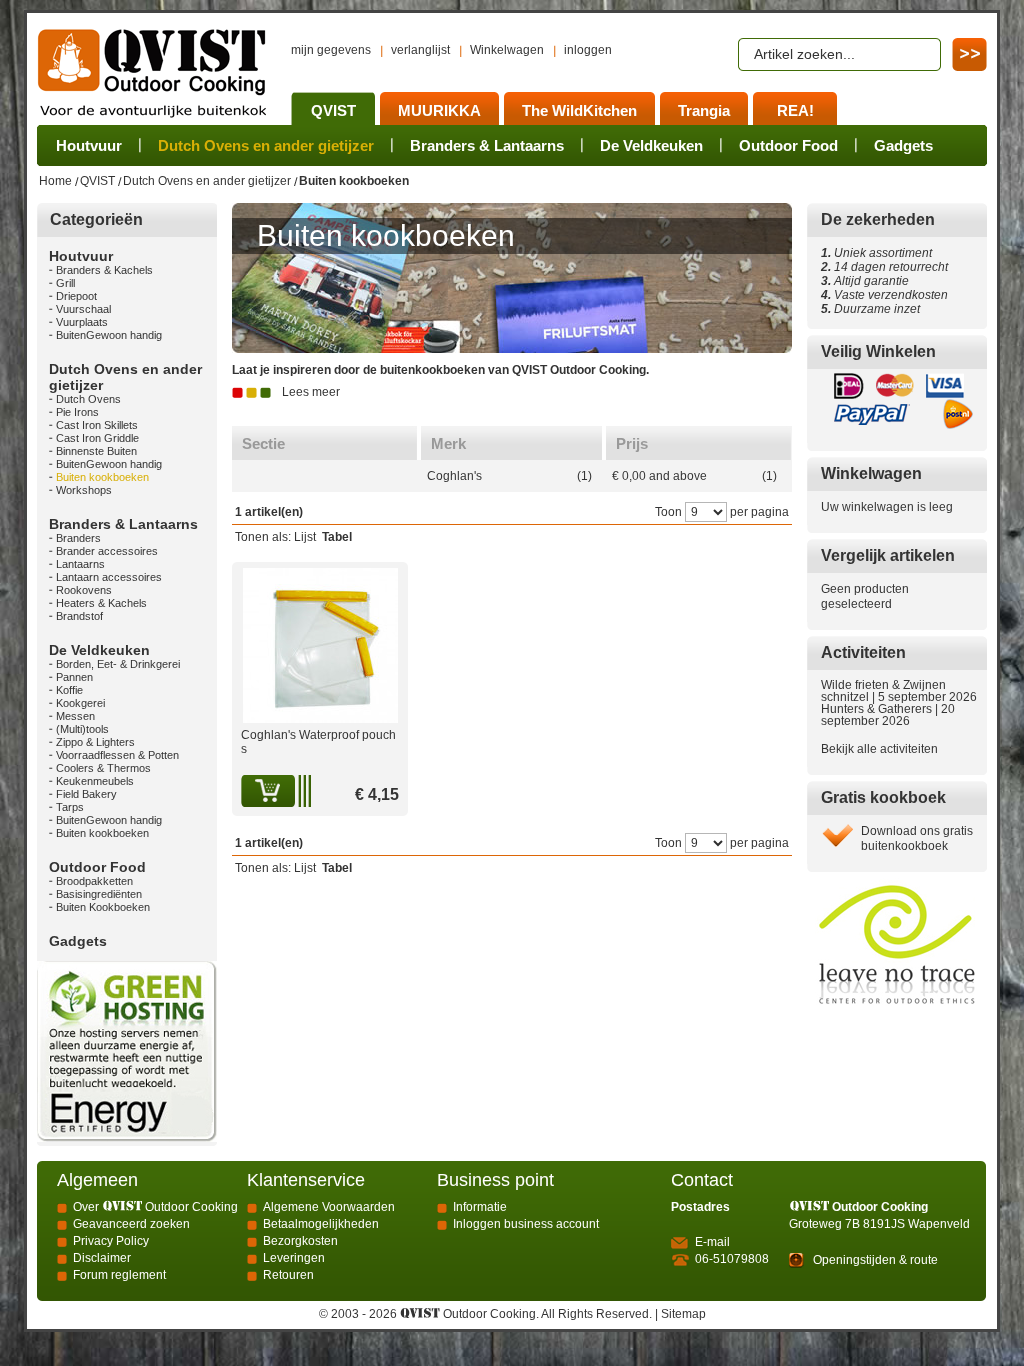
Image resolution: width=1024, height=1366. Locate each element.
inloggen (588, 50)
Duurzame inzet (874, 309)
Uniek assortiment (876, 253)
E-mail (712, 1242)
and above (659, 476)
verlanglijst (420, 50)
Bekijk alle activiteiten (879, 749)
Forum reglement (119, 1275)
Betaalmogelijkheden (321, 1224)
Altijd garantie (865, 281)
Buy (269, 791)
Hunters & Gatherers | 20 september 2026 (888, 715)
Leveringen (294, 1258)
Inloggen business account (526, 1224)
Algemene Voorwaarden (329, 1207)
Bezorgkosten (300, 1241)
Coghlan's (454, 476)
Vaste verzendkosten (888, 295)
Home (55, 181)
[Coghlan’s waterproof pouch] (320, 575)
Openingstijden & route (875, 1260)
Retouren (288, 1275)
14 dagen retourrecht (884, 267)
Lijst (305, 537)
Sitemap (683, 1314)
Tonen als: (263, 537)
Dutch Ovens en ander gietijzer (207, 181)
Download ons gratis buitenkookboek (917, 838)
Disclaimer (102, 1258)
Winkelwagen (507, 50)
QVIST (97, 181)
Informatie (480, 1207)
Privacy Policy (111, 1241)
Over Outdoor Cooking (155, 1207)
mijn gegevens (331, 50)
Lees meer (311, 392)
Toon (668, 512)
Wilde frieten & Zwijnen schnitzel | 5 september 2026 (899, 691)
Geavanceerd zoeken (131, 1224)
